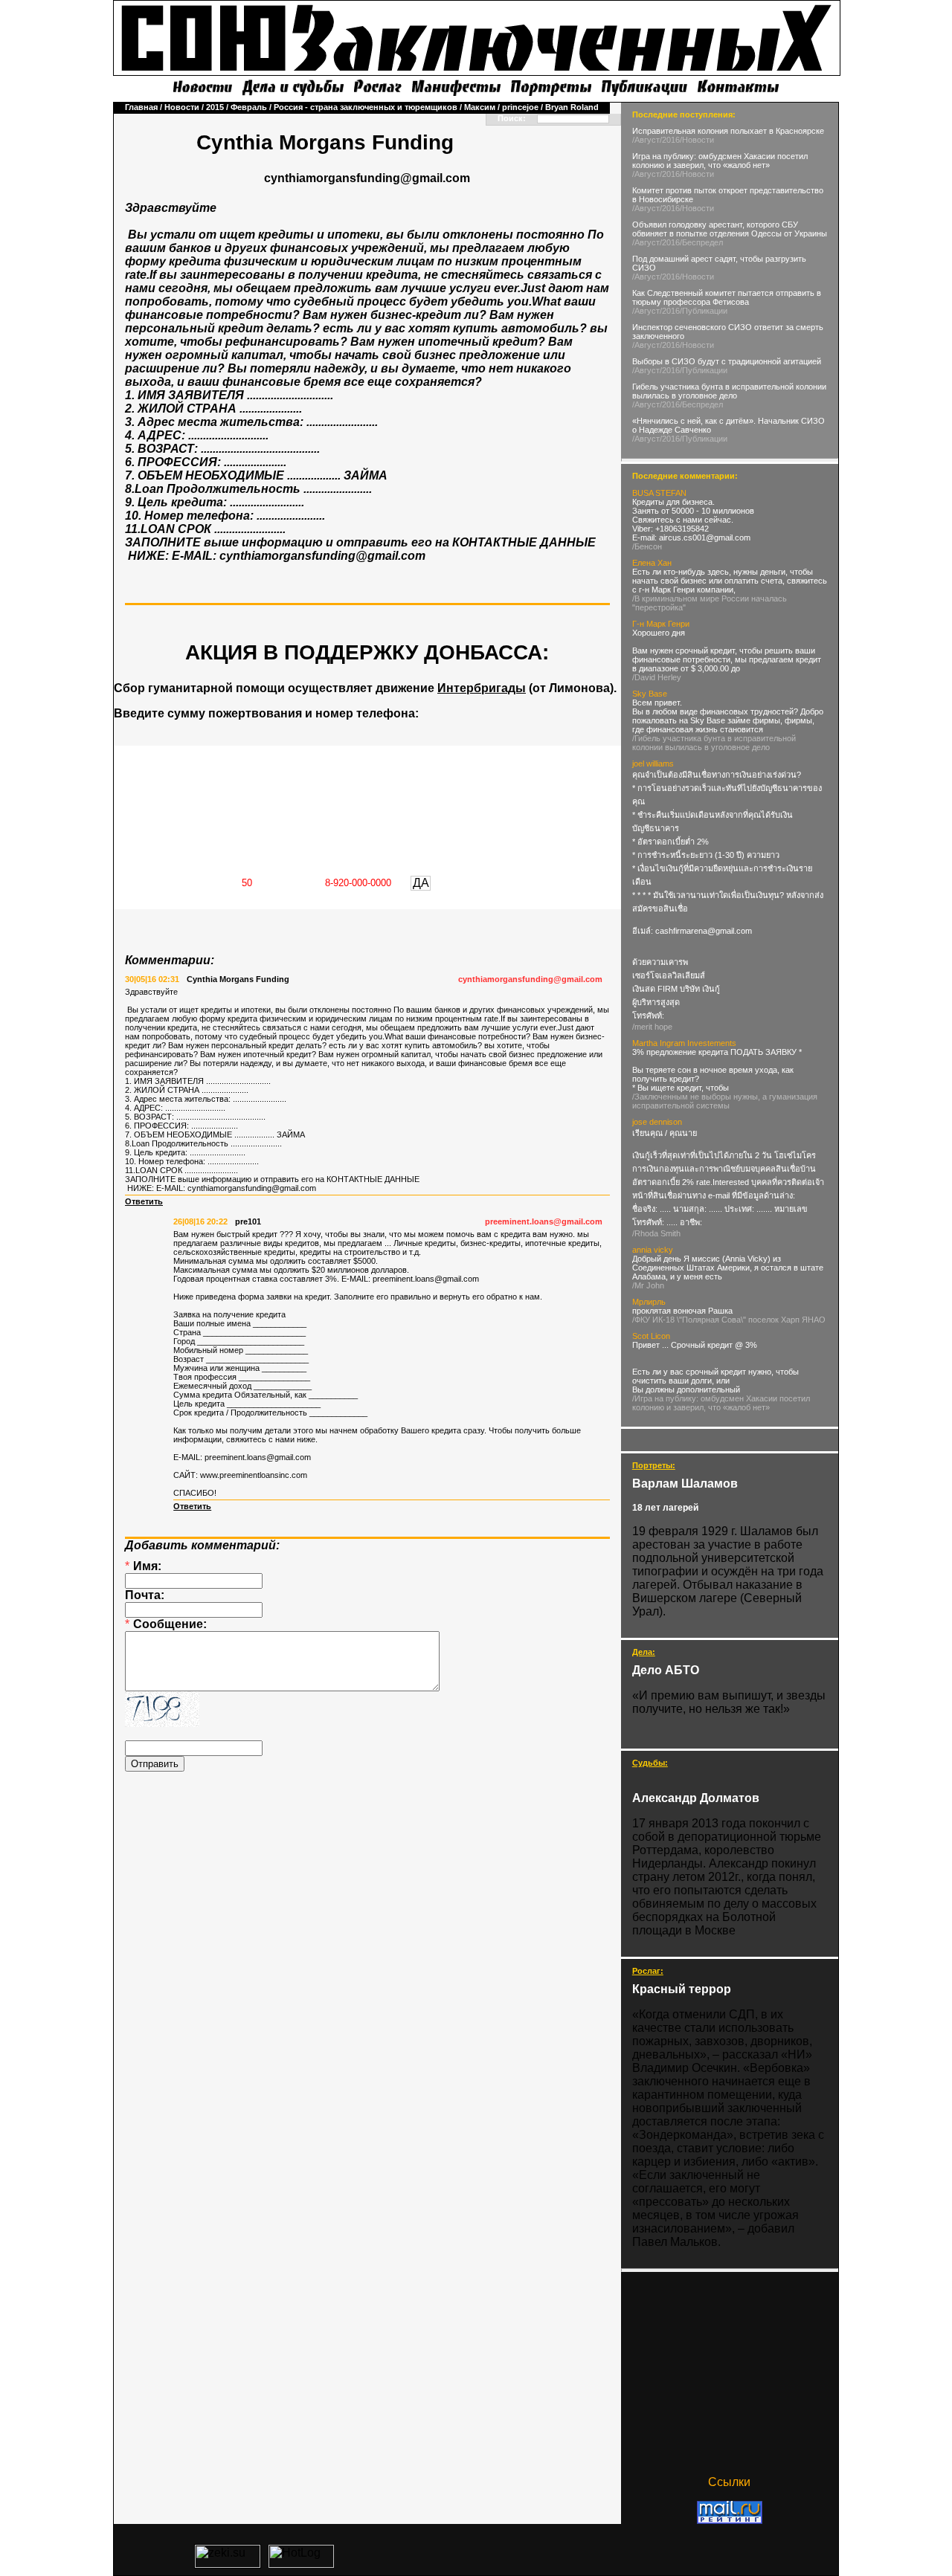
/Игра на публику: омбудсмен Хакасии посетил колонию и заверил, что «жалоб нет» (721, 1403)
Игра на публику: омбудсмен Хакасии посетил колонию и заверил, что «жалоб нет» (720, 161)
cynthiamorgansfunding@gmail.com (530, 979)
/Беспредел (701, 242)
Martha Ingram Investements (684, 1043)
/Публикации (704, 311)
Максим (480, 107)
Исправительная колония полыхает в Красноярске (728, 131)
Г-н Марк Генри (661, 624)
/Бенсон (647, 546)
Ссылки (729, 2482)
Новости (182, 107)
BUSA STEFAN (659, 493)
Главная (141, 107)
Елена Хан (652, 563)
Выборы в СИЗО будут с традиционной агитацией (727, 361)
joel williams (653, 764)
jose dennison (657, 1122)
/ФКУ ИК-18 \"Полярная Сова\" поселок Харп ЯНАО (729, 1320)
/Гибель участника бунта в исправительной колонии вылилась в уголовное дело (714, 743)
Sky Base (650, 694)
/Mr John (648, 1285)
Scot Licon (651, 1336)
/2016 (670, 140)
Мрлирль (649, 1302)
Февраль (249, 107)
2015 (215, 107)
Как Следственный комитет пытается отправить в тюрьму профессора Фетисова (727, 297)
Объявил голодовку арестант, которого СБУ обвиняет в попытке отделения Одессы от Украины (730, 229)
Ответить (144, 1201)
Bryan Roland (572, 107)
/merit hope (652, 1027)
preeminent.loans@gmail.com (544, 1221)
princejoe (520, 107)
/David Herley (657, 677)
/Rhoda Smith (656, 1233)
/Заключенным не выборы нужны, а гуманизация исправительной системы (725, 1101)
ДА (421, 883)
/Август (646, 140)
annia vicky (653, 1250)
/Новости (697, 140)
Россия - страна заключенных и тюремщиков (366, 107)
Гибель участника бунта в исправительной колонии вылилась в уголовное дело (729, 391)
